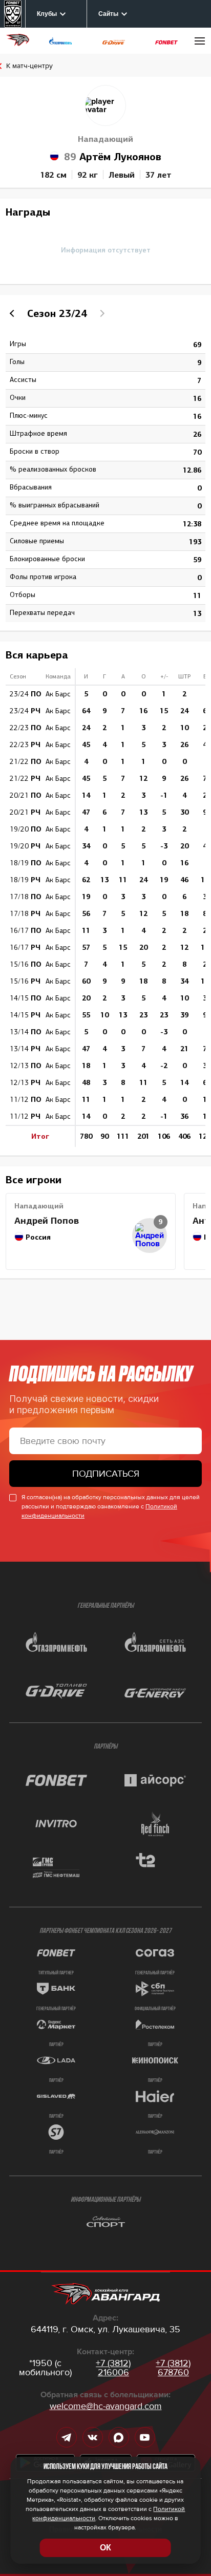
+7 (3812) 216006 (113, 2368)
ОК (105, 2548)
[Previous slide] (13, 313)
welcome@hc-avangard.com (106, 2406)
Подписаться (106, 1474)
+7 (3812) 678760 (173, 2368)
